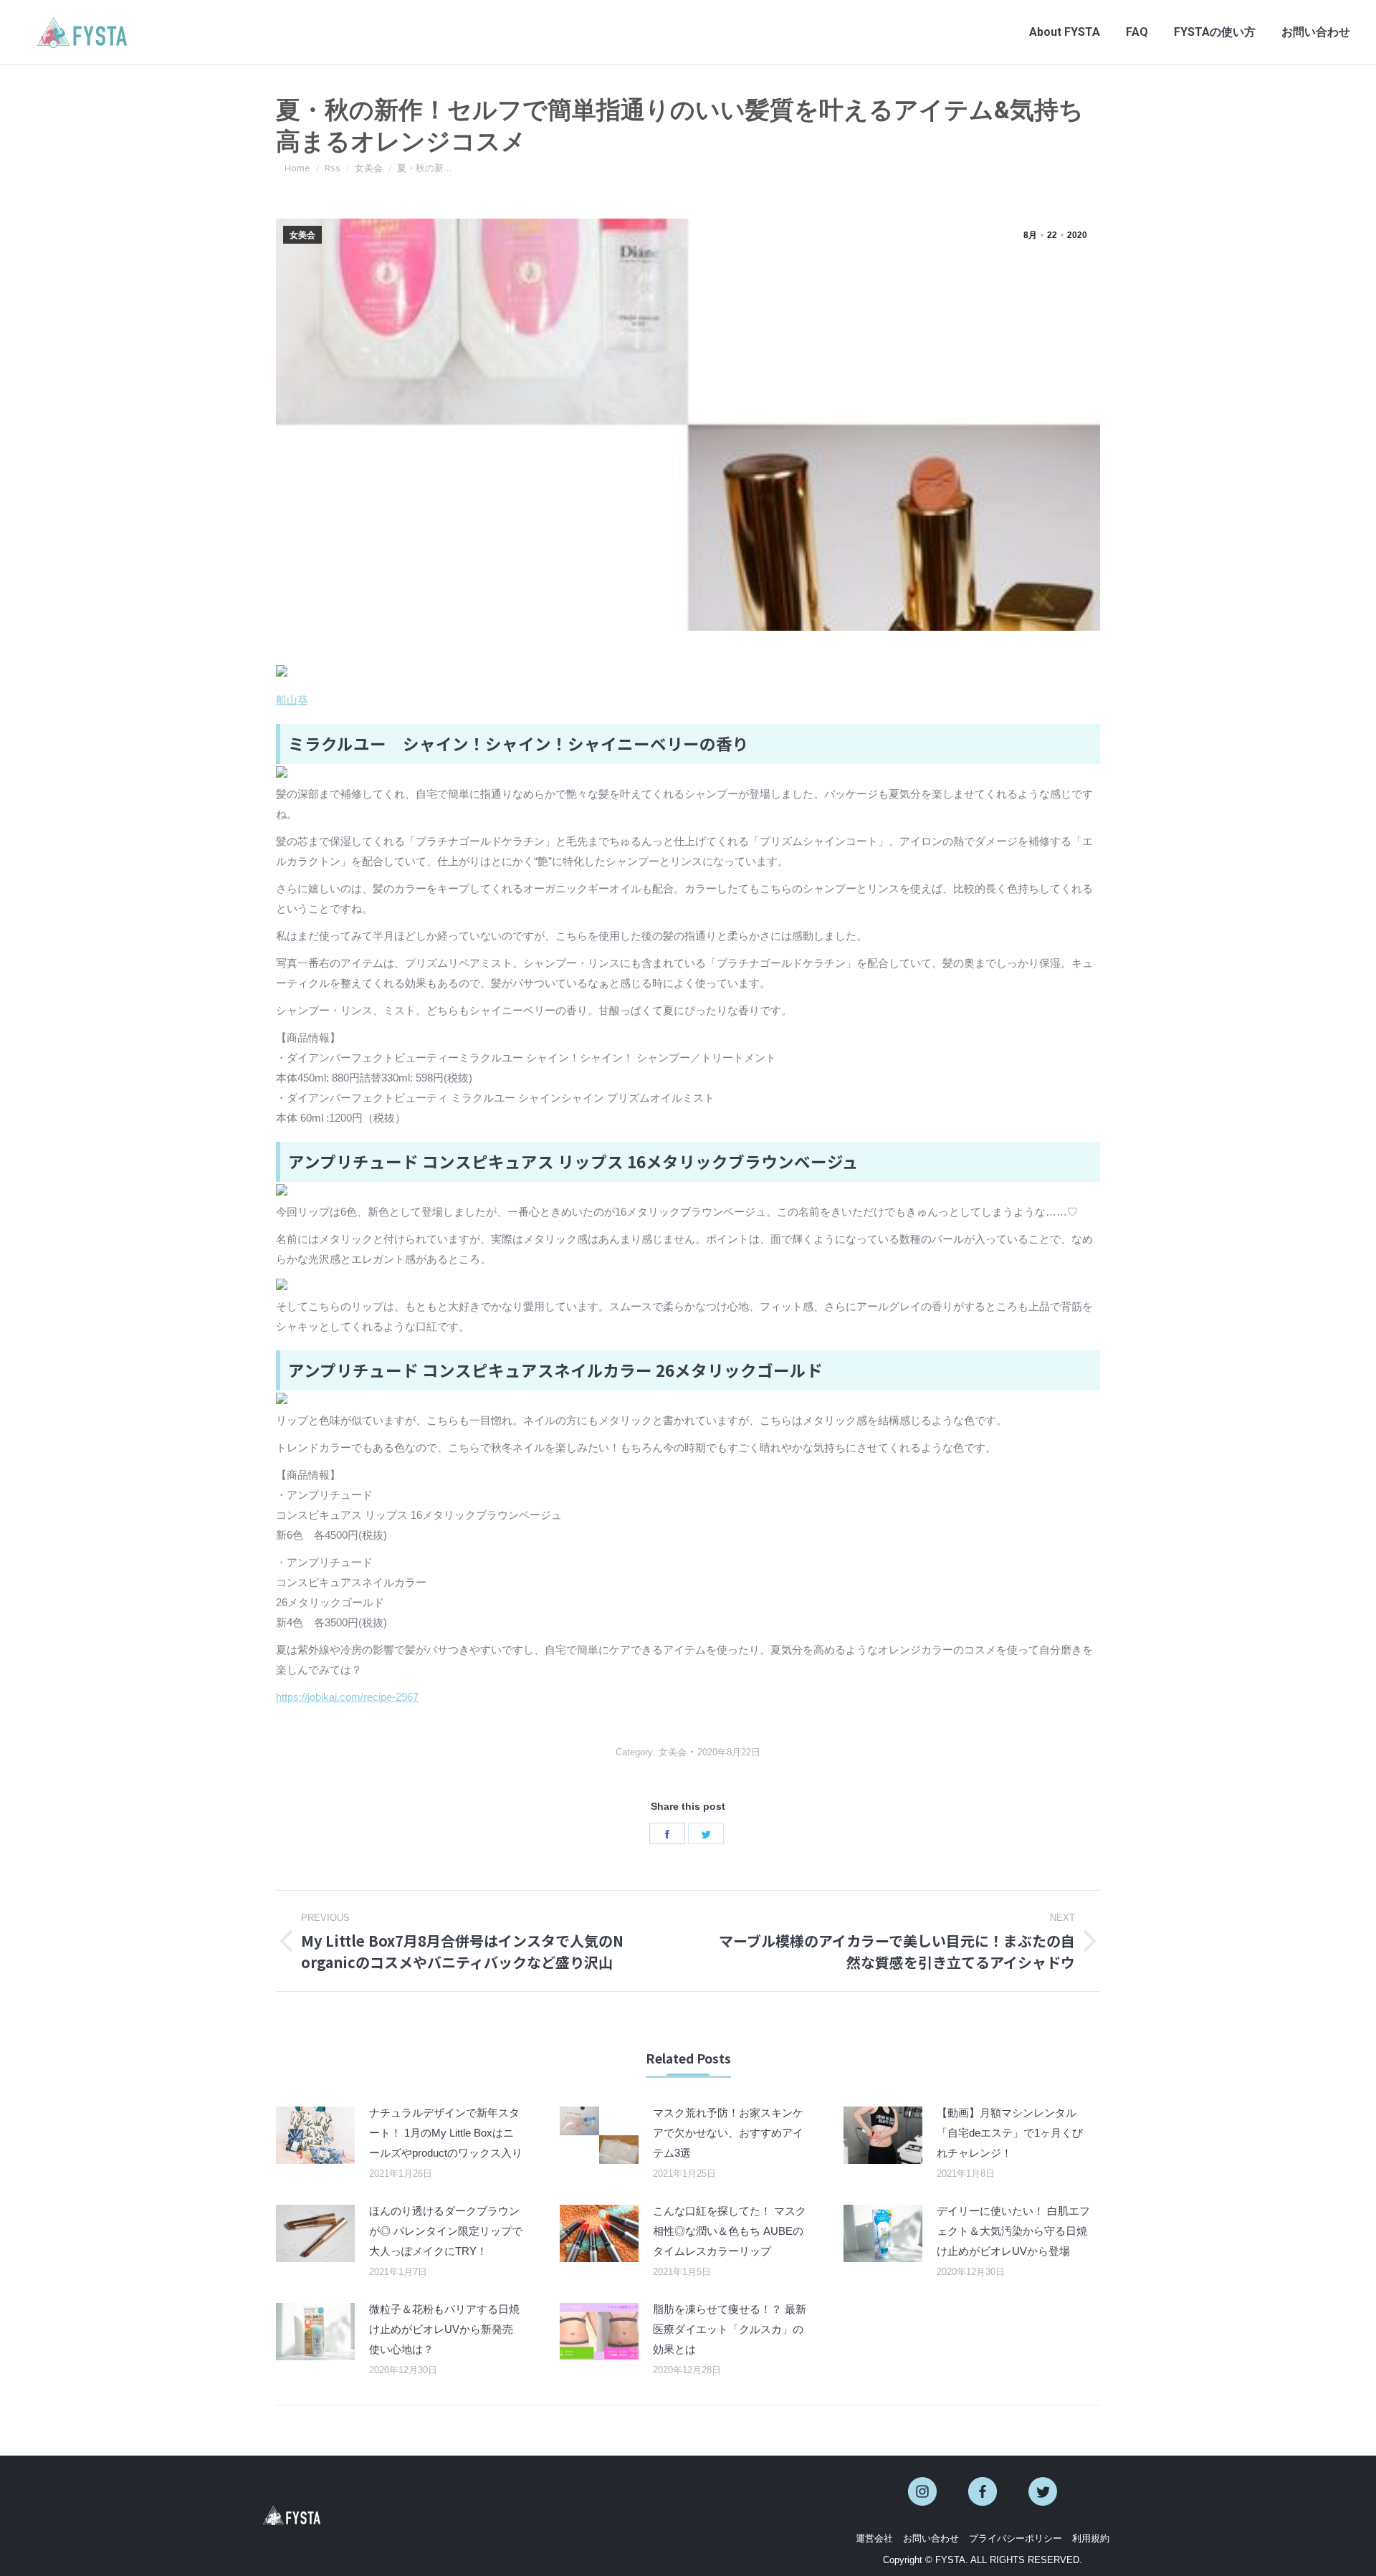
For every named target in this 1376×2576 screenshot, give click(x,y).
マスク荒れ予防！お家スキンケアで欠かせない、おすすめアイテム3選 (728, 2133)
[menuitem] (1065, 32)
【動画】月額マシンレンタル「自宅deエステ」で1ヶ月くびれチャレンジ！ (1010, 2133)
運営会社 (874, 2538)
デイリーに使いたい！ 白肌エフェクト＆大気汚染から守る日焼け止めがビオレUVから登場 (1013, 2231)
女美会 (302, 235)
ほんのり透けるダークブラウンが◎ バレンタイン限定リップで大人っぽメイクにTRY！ (446, 2231)
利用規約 (1091, 2538)
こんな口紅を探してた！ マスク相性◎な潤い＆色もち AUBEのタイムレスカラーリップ (730, 2231)
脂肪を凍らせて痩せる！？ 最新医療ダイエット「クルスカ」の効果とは (730, 2329)
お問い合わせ (931, 2538)
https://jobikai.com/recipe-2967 (347, 1697)
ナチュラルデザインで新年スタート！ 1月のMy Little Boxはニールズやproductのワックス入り (446, 2133)
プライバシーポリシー (1016, 2538)
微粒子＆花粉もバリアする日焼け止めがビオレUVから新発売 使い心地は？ (444, 2329)
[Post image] (315, 2135)
